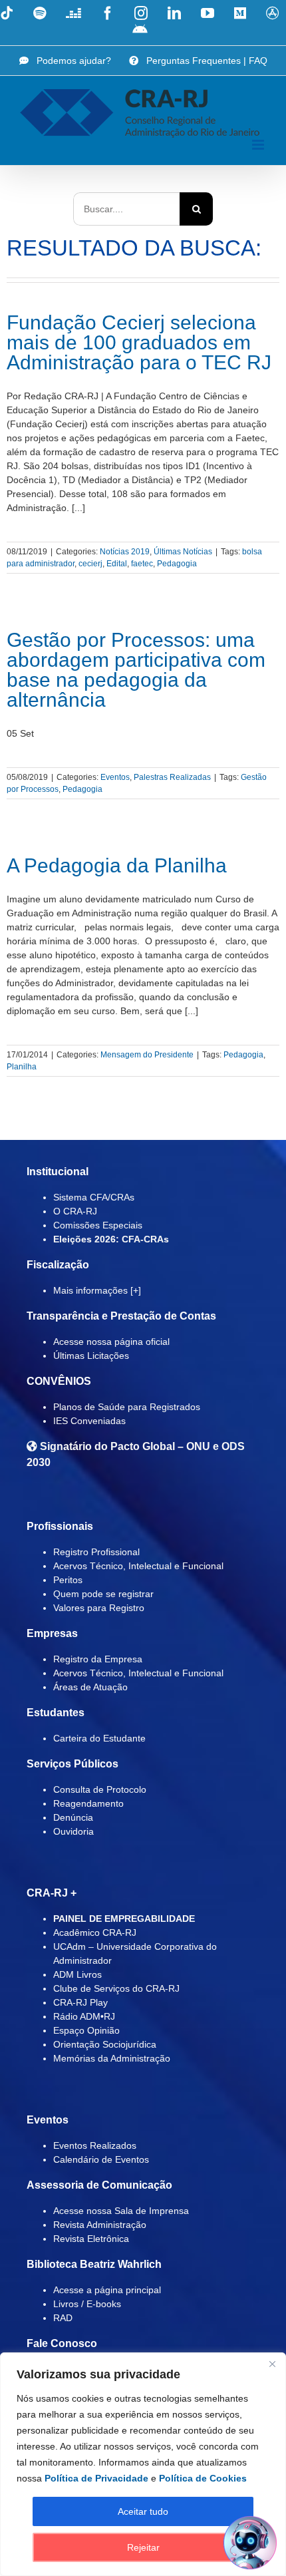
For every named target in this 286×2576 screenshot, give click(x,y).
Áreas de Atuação (90, 1687)
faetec (142, 564)
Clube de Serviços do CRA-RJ (116, 1988)
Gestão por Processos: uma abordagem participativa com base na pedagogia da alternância (136, 670)
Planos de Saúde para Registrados (127, 1407)
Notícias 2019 (125, 552)
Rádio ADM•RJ (84, 2016)
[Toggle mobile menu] (259, 145)
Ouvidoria (73, 1831)
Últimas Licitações (91, 1356)
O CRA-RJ (75, 1211)
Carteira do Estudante (99, 1738)
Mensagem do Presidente (147, 1055)
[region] (143, 2464)
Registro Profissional (96, 1552)
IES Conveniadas (89, 1421)
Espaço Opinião (86, 2030)
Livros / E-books (87, 2304)
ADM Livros (77, 1974)
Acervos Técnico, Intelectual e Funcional (138, 1566)
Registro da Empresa (98, 1659)
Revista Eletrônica (91, 2239)
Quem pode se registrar (103, 1594)
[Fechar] (272, 2364)
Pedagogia (177, 564)
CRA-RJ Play (80, 2002)
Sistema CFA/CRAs (94, 1197)
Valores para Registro (99, 1608)
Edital (117, 564)
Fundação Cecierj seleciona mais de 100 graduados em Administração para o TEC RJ (139, 342)
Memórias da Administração (112, 2058)
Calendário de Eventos (101, 2159)
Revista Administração (100, 2225)
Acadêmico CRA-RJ (95, 1932)
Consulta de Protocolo (100, 1789)
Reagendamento (88, 1803)
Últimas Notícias (183, 552)
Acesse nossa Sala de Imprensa (121, 2211)
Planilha (22, 1067)
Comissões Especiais (98, 1225)
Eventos (115, 777)
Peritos (68, 1580)
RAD (63, 2318)
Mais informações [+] (97, 1290)
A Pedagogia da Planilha (117, 865)
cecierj (90, 564)
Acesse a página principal (107, 2290)
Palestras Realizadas (172, 777)
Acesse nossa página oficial (111, 1342)
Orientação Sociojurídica (105, 2044)
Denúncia (73, 1817)
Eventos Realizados (95, 2145)
